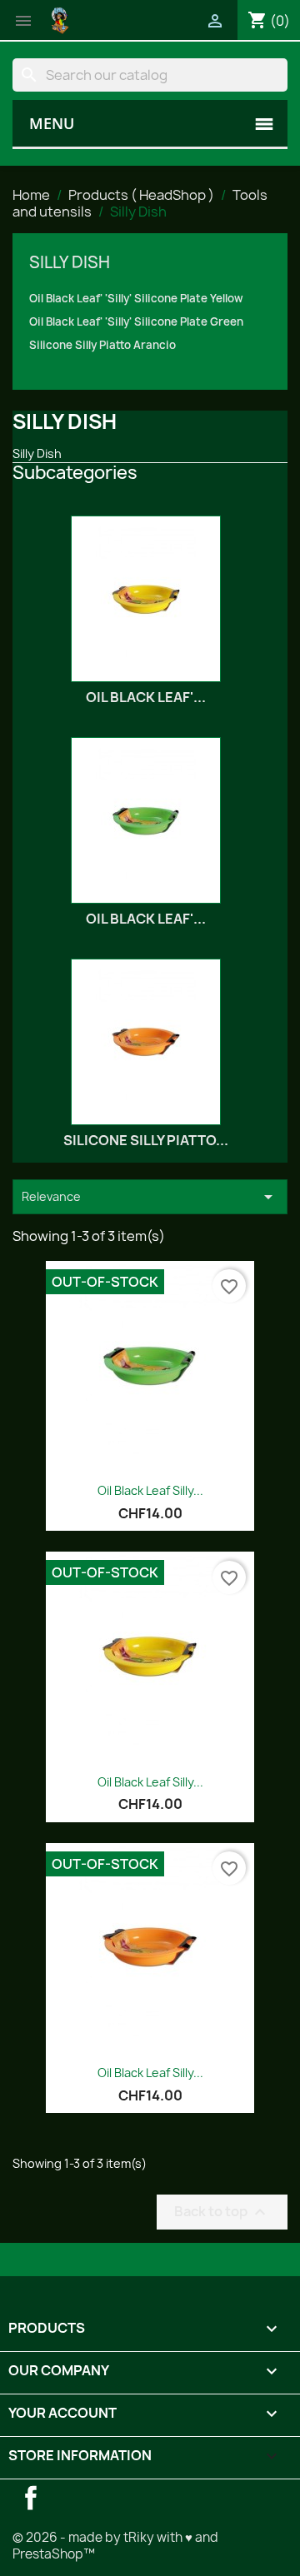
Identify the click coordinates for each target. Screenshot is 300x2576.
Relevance (150, 1197)
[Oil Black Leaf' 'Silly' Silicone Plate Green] (146, 820)
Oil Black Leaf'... (146, 697)
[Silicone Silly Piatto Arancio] (146, 1042)
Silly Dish (70, 262)
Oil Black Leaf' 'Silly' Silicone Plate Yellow (136, 298)
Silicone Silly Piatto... (146, 1140)
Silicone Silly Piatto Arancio (102, 345)
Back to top (222, 2212)
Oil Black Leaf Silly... (150, 1490)
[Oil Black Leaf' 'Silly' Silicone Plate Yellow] (146, 599)
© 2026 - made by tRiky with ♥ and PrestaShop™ (115, 2546)
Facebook (31, 2498)
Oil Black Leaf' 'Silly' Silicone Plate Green (136, 321)
